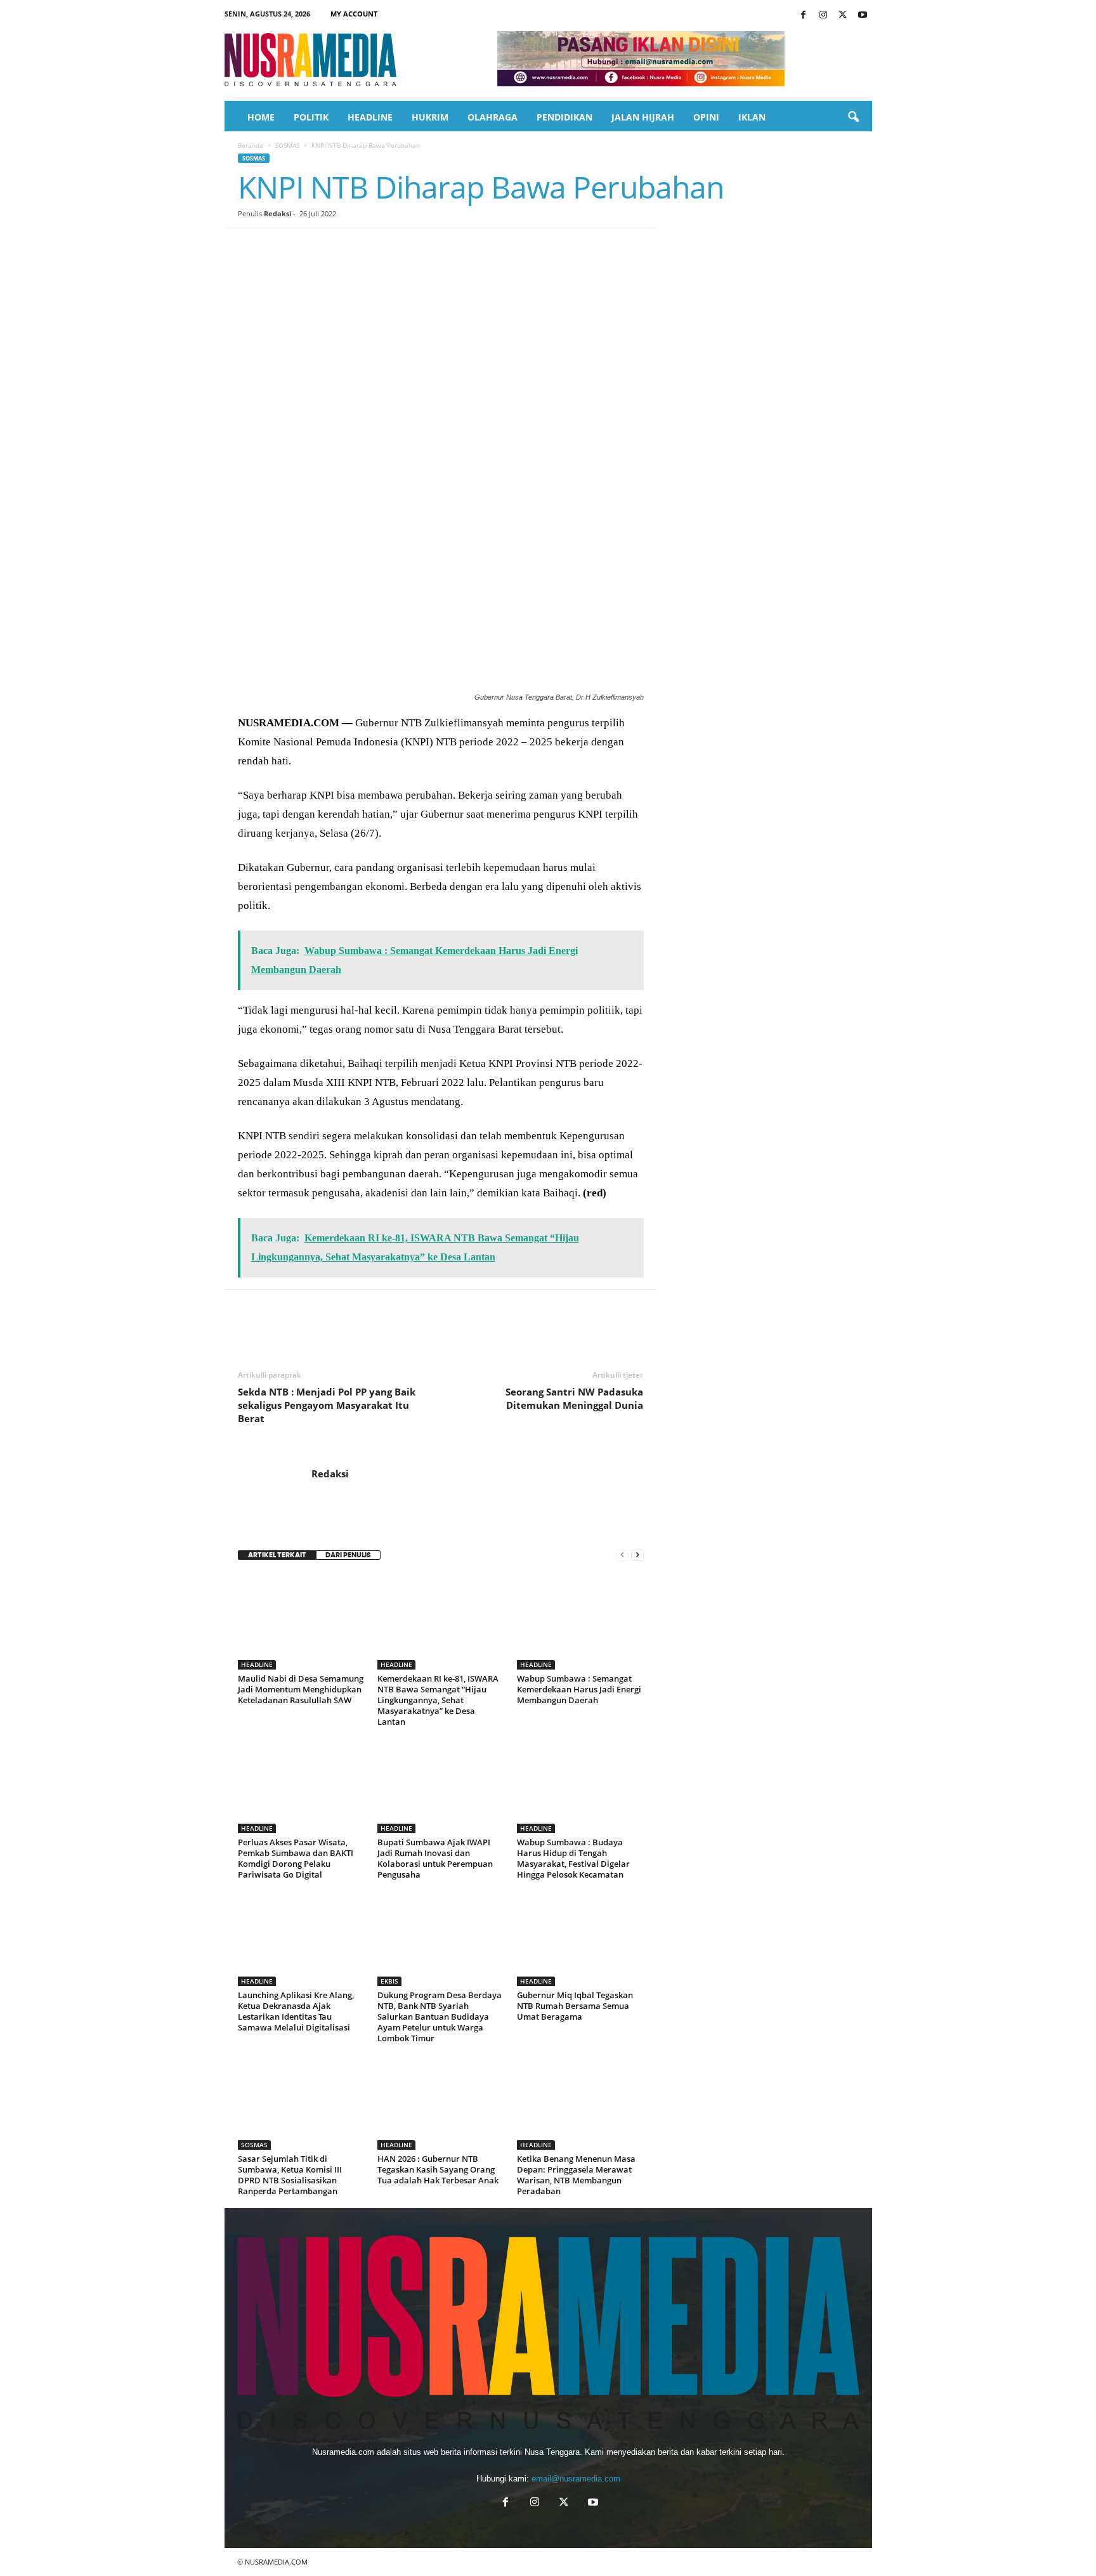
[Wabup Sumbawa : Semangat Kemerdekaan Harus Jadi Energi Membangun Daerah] (580, 1622)
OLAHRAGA (493, 117)
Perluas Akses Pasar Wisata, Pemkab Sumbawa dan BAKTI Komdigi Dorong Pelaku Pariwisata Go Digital (296, 1858)
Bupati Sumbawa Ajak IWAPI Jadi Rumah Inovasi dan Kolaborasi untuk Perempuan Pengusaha (435, 1858)
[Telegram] (396, 247)
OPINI (706, 117)
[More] (485, 247)
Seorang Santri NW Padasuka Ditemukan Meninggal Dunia (574, 1398)
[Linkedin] (367, 247)
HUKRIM (430, 117)
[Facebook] (804, 16)
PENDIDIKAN (564, 117)
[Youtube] (863, 16)
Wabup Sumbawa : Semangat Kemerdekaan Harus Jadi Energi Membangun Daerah (579, 1689)
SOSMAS (287, 145)
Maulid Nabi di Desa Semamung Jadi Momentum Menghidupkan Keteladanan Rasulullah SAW (301, 1689)
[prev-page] (622, 1555)
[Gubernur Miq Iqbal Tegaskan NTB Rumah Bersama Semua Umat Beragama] (580, 1939)
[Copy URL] (455, 247)
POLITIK (311, 117)
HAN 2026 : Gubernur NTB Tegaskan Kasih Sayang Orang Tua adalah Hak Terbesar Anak (438, 2169)
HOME (261, 117)
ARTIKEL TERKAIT (277, 1555)
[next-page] (637, 1555)
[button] (853, 117)
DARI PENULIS (348, 1555)
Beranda (251, 145)
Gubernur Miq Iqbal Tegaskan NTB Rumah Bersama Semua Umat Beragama (575, 2006)
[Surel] (426, 247)
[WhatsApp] (338, 247)
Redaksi (277, 213)
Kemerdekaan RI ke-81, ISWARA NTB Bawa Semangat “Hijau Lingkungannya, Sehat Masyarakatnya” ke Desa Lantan (438, 1700)
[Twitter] (843, 16)
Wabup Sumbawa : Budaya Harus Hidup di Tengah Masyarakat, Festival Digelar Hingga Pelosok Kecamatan (573, 1858)
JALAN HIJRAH (643, 117)
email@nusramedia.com (576, 2479)
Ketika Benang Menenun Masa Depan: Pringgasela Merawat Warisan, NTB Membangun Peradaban (576, 2175)
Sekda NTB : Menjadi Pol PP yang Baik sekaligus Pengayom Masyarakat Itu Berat (327, 1405)
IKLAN (752, 117)
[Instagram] (823, 16)
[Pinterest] (309, 247)
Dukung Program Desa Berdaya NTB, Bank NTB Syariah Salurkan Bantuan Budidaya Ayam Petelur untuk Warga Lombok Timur (440, 2017)
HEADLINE (370, 117)
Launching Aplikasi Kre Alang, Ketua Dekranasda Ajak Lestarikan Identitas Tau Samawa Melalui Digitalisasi (296, 2011)
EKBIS (389, 1981)
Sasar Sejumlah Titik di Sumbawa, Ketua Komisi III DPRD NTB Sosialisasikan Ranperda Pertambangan (290, 2175)
